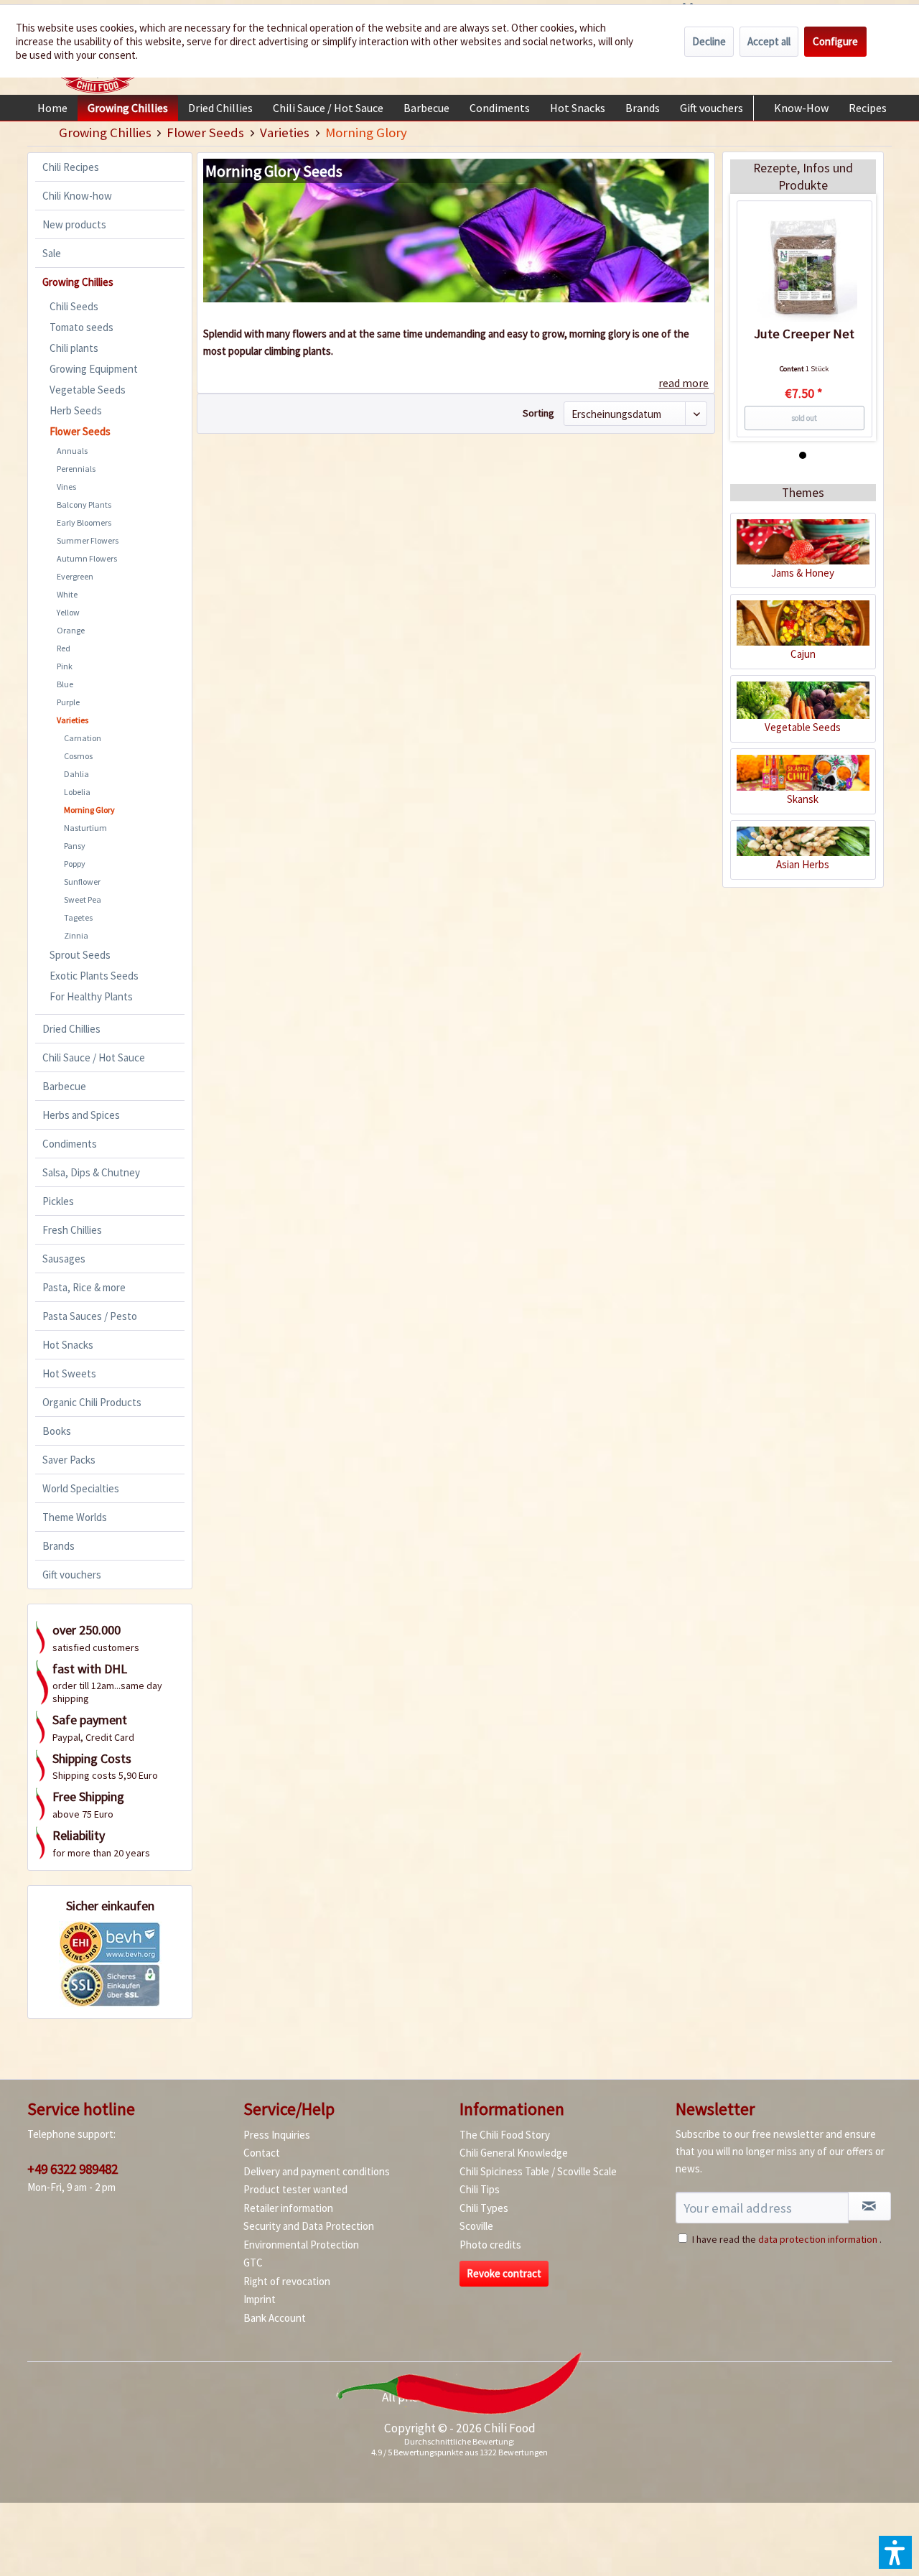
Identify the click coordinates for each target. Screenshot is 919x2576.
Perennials (76, 469)
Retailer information (288, 2208)
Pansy (75, 846)
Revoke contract (504, 2273)
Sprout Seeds (80, 955)
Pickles (58, 1201)
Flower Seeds (80, 431)
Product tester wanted (295, 2189)
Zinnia (76, 935)
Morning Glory (89, 810)
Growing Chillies (78, 282)
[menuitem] (52, 108)
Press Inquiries (277, 2135)
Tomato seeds (81, 327)
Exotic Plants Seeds (94, 976)
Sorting (538, 413)
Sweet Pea (83, 899)
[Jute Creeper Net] (804, 269)
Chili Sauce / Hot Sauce (94, 1057)
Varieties (73, 720)
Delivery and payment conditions (317, 2171)
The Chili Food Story (505, 2135)
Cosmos (78, 756)
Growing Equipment (94, 369)
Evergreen (75, 576)
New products (74, 224)
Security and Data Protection (309, 2226)
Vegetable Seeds (88, 390)
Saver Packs (69, 1460)
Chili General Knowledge (514, 2153)
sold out (804, 418)
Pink (65, 666)
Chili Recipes (71, 167)
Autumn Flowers (87, 558)
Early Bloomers (84, 522)
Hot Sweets (69, 1373)
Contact (262, 2153)
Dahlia (76, 774)
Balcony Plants (84, 504)
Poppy (75, 864)
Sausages (64, 1259)
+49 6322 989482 (73, 2169)
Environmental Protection (301, 2245)
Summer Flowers (88, 540)
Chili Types (484, 2208)
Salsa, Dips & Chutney (91, 1172)
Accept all (769, 41)
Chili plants (74, 348)
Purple (68, 702)
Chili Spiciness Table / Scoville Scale (538, 2171)
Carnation (83, 738)
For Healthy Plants (91, 996)
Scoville (476, 2226)
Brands (59, 1546)
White (67, 594)
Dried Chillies (71, 1029)
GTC (253, 2263)
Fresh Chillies (72, 1230)
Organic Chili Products (92, 1402)
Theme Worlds (75, 1517)
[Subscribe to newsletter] (869, 2206)
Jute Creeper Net (804, 334)
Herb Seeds (76, 410)
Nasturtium (85, 828)
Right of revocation (287, 2281)
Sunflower (82, 882)
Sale (52, 253)
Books (57, 1431)
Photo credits (490, 2245)
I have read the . (787, 2239)
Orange (71, 630)
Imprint (260, 2299)
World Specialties (81, 1488)
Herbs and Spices (81, 1115)
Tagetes (78, 917)
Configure (835, 41)
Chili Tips (480, 2189)
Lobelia (77, 792)
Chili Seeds (74, 306)
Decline (709, 41)
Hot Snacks (68, 1345)
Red (64, 648)
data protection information (818, 2239)
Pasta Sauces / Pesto (90, 1316)
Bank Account (275, 2318)
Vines (66, 487)
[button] (895, 2552)
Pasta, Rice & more (84, 1287)
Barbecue (64, 1086)
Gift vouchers (72, 1575)
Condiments (70, 1144)
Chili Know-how (77, 196)
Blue (65, 684)
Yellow (68, 612)
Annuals (72, 451)
